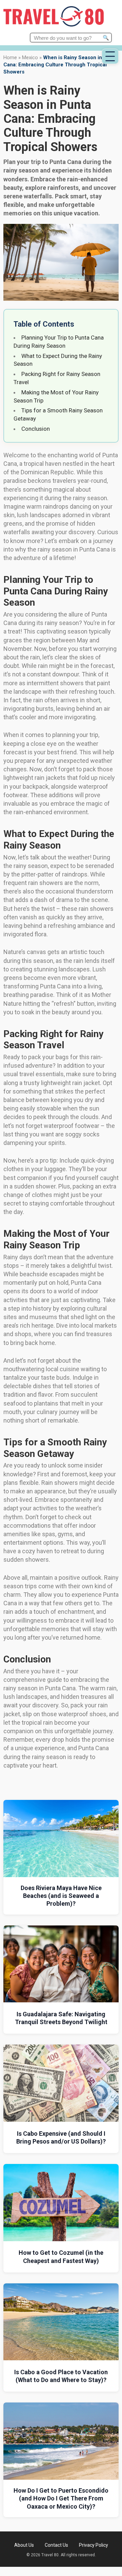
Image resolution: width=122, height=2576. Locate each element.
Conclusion (36, 429)
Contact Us (56, 2545)
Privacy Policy (94, 2545)
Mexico (30, 58)
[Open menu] (110, 56)
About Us (24, 2545)
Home (10, 58)
